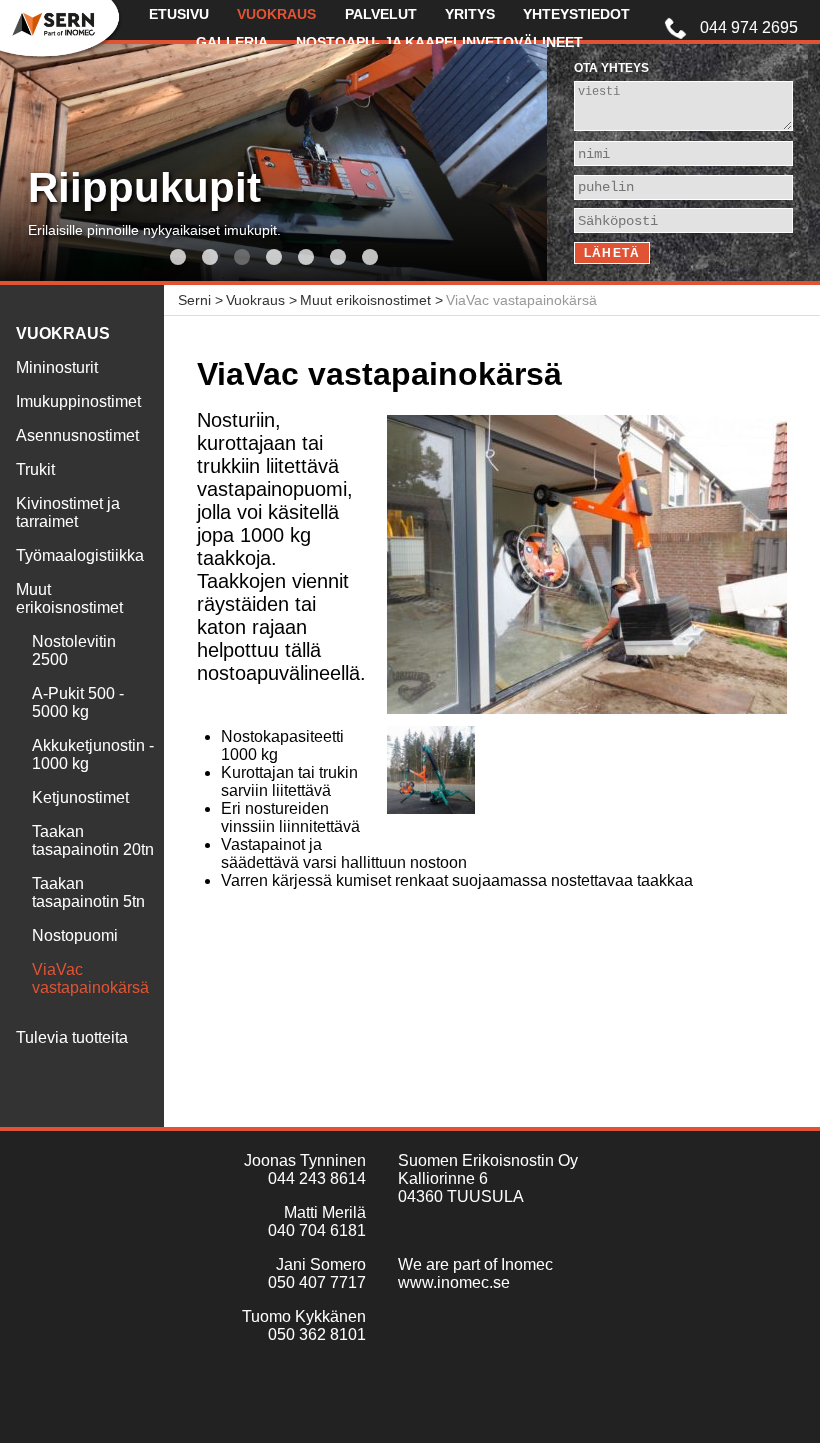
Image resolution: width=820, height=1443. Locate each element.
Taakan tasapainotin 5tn (88, 892)
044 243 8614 (317, 1178)
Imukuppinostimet (78, 401)
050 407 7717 (317, 1282)
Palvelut (381, 14)
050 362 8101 (317, 1334)
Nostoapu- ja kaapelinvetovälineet (439, 42)
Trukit (35, 469)
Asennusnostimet (77, 435)
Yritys (470, 14)
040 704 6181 (317, 1230)
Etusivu (179, 14)
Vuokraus (276, 14)
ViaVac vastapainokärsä (90, 978)
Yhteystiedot (576, 14)
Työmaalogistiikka (80, 555)
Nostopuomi (75, 935)
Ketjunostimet (80, 797)
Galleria (232, 42)
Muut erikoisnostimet (69, 598)
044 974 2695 (749, 27)
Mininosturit (57, 367)
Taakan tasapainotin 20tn (93, 840)
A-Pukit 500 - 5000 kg (78, 702)
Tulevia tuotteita (72, 1037)
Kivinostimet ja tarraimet (68, 512)
